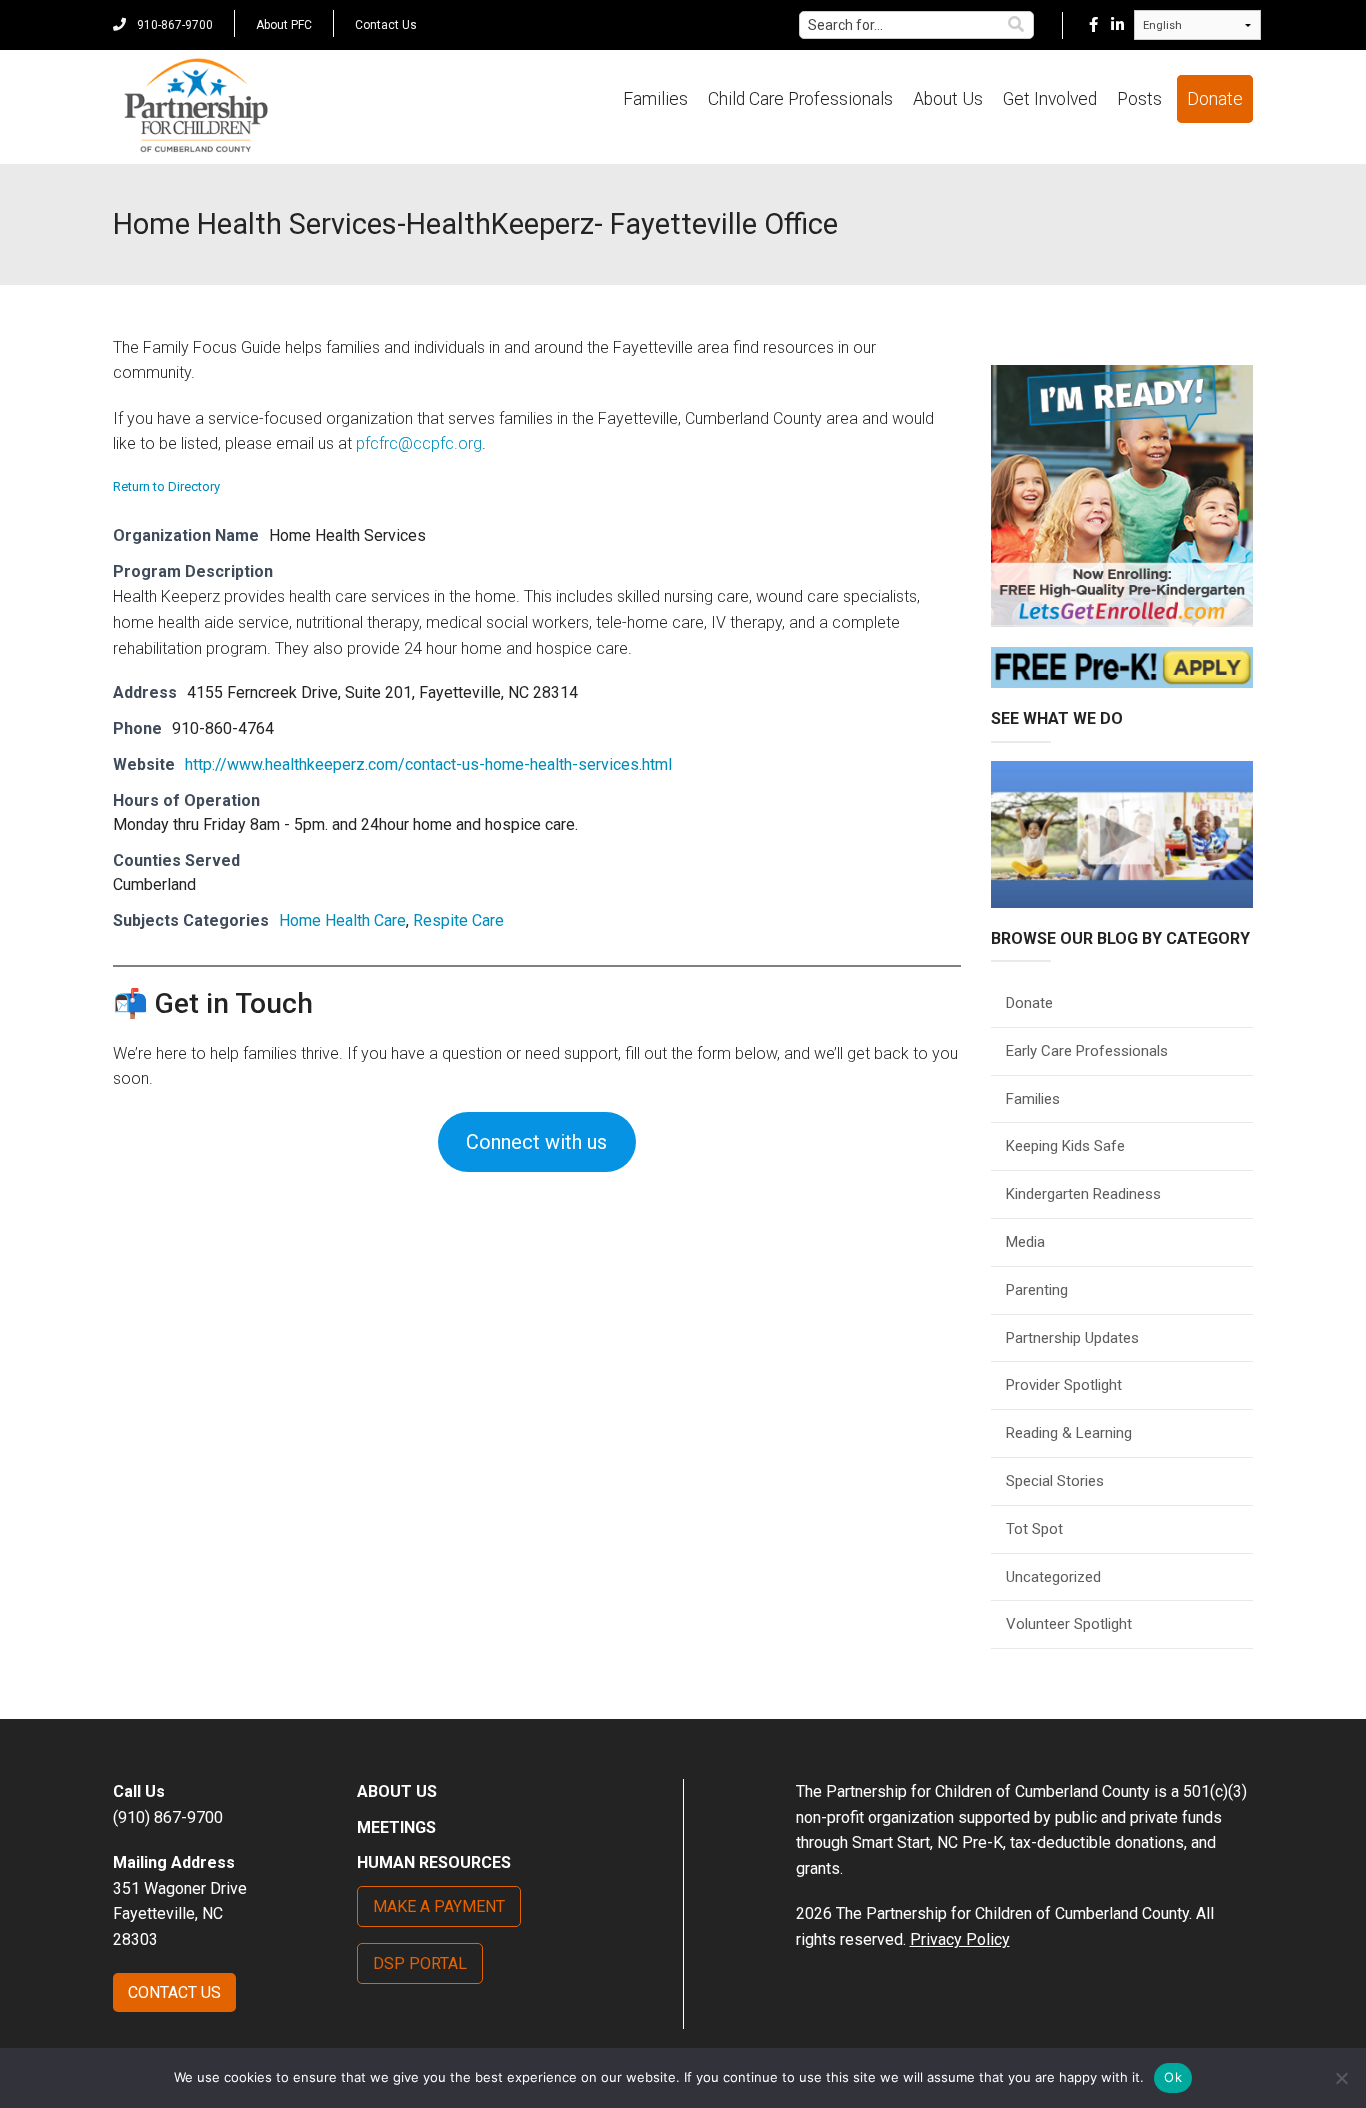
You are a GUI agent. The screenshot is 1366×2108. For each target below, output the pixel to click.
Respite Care (458, 920)
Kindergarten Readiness (1083, 1194)
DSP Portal (420, 1963)
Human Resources (434, 1862)
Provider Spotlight (1064, 1385)
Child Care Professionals (800, 99)
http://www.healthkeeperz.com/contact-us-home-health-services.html (428, 764)
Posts (1139, 99)
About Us (948, 99)
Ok (1173, 2077)
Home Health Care (342, 920)
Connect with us (536, 1142)
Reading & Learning (1069, 1433)
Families (655, 99)
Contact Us (386, 25)
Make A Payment (439, 1906)
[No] (1341, 2078)
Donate (1215, 99)
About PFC (284, 25)
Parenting (1037, 1290)
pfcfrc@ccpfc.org (419, 443)
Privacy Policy (960, 1939)
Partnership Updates (1072, 1338)
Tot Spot (1034, 1529)
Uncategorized (1053, 1577)
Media (1025, 1242)
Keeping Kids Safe (1065, 1146)
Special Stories (1055, 1481)
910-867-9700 (173, 25)
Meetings (396, 1827)
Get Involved (1050, 99)
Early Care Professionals (1087, 1051)
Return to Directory (166, 486)
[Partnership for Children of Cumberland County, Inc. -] (195, 107)
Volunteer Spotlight (1069, 1624)
